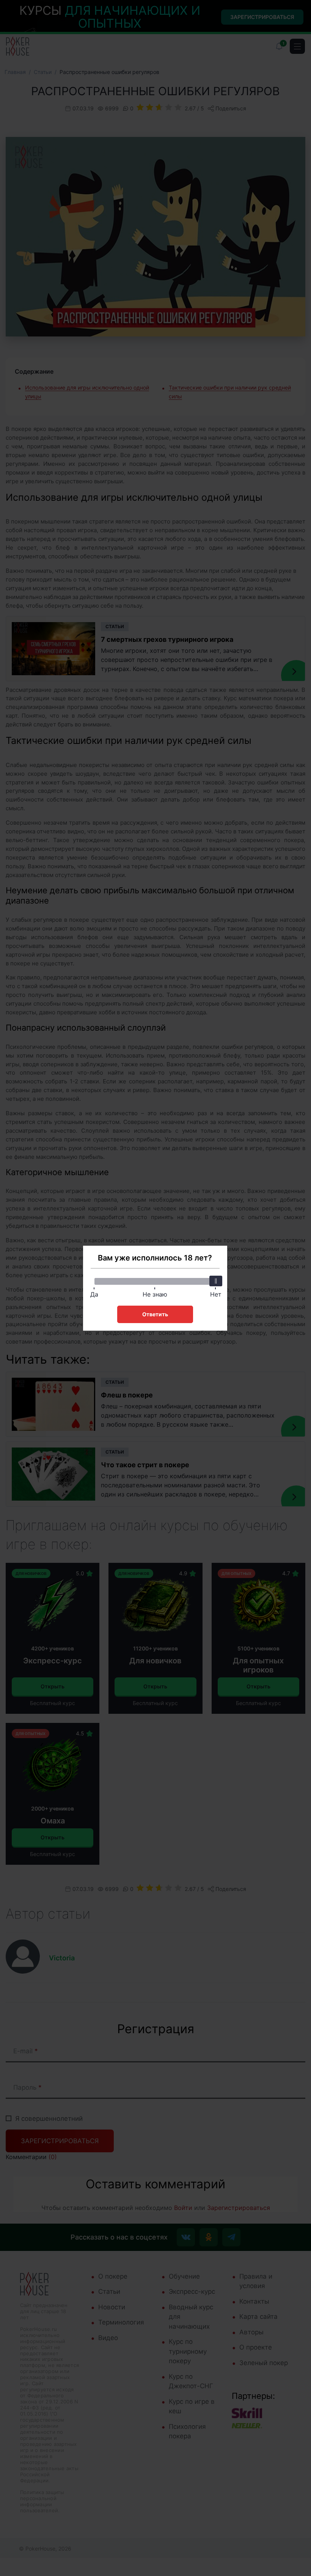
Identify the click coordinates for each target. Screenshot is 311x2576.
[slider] (216, 1281)
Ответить (155, 1314)
